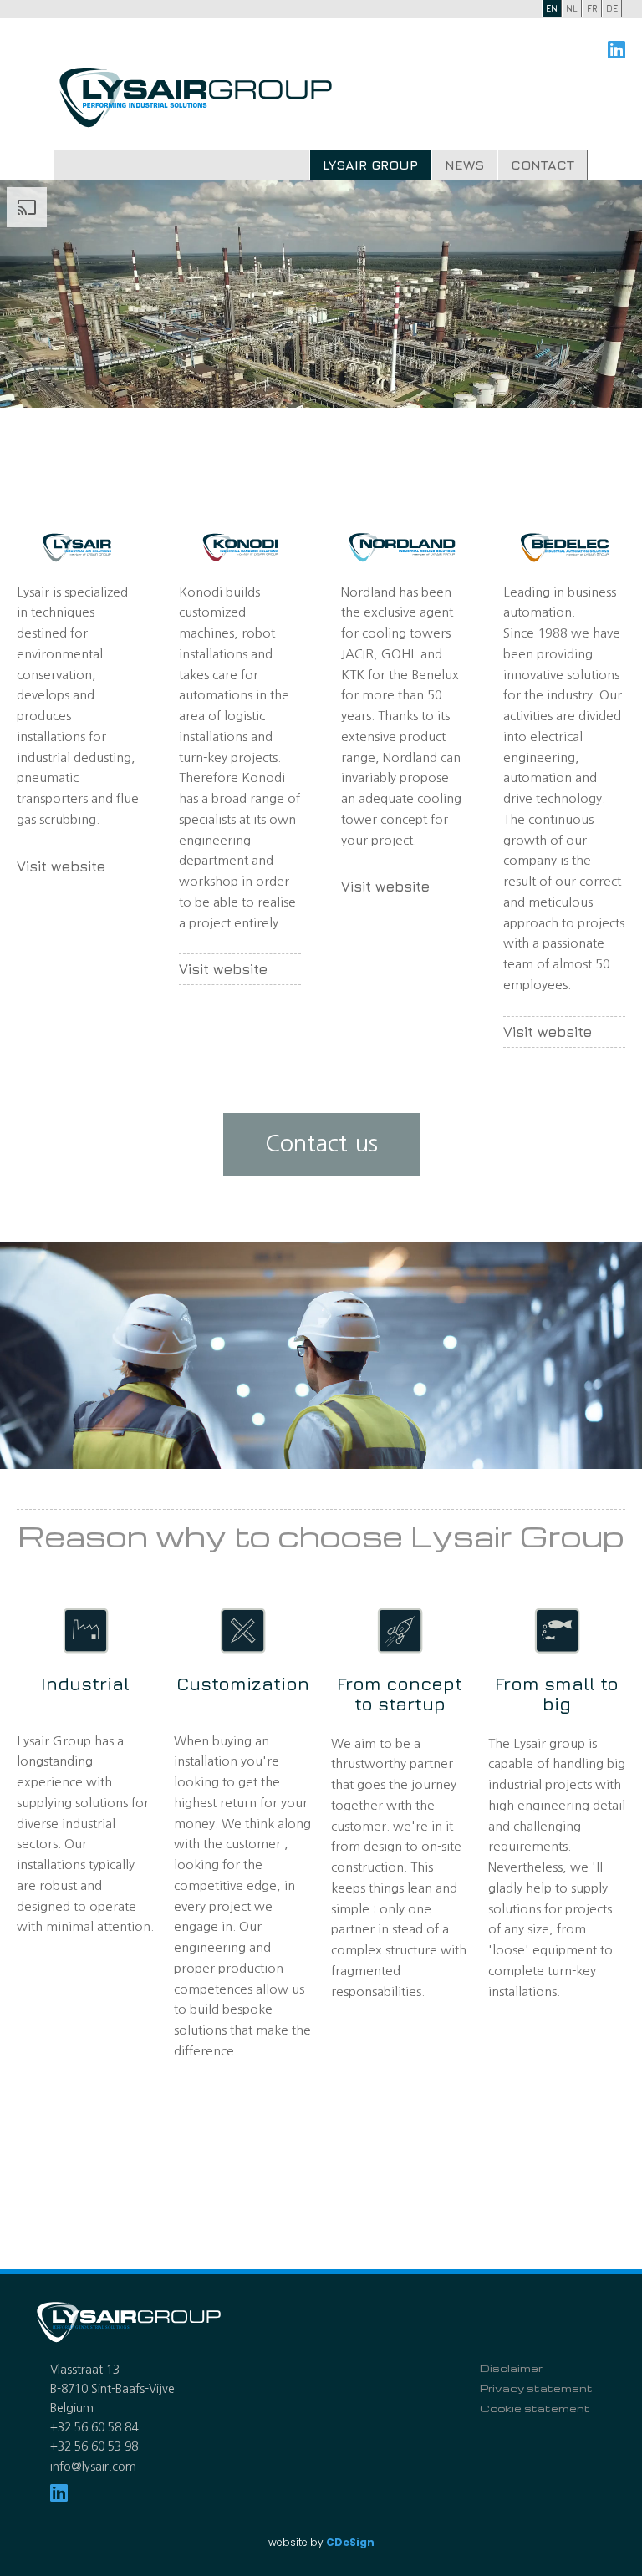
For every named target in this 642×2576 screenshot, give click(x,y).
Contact (543, 165)
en (552, 8)
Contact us (321, 1143)
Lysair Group (370, 165)
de (612, 8)
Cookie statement (535, 2408)
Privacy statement (536, 2388)
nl (572, 8)
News (464, 165)
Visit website (61, 866)
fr (592, 8)
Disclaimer (511, 2368)
